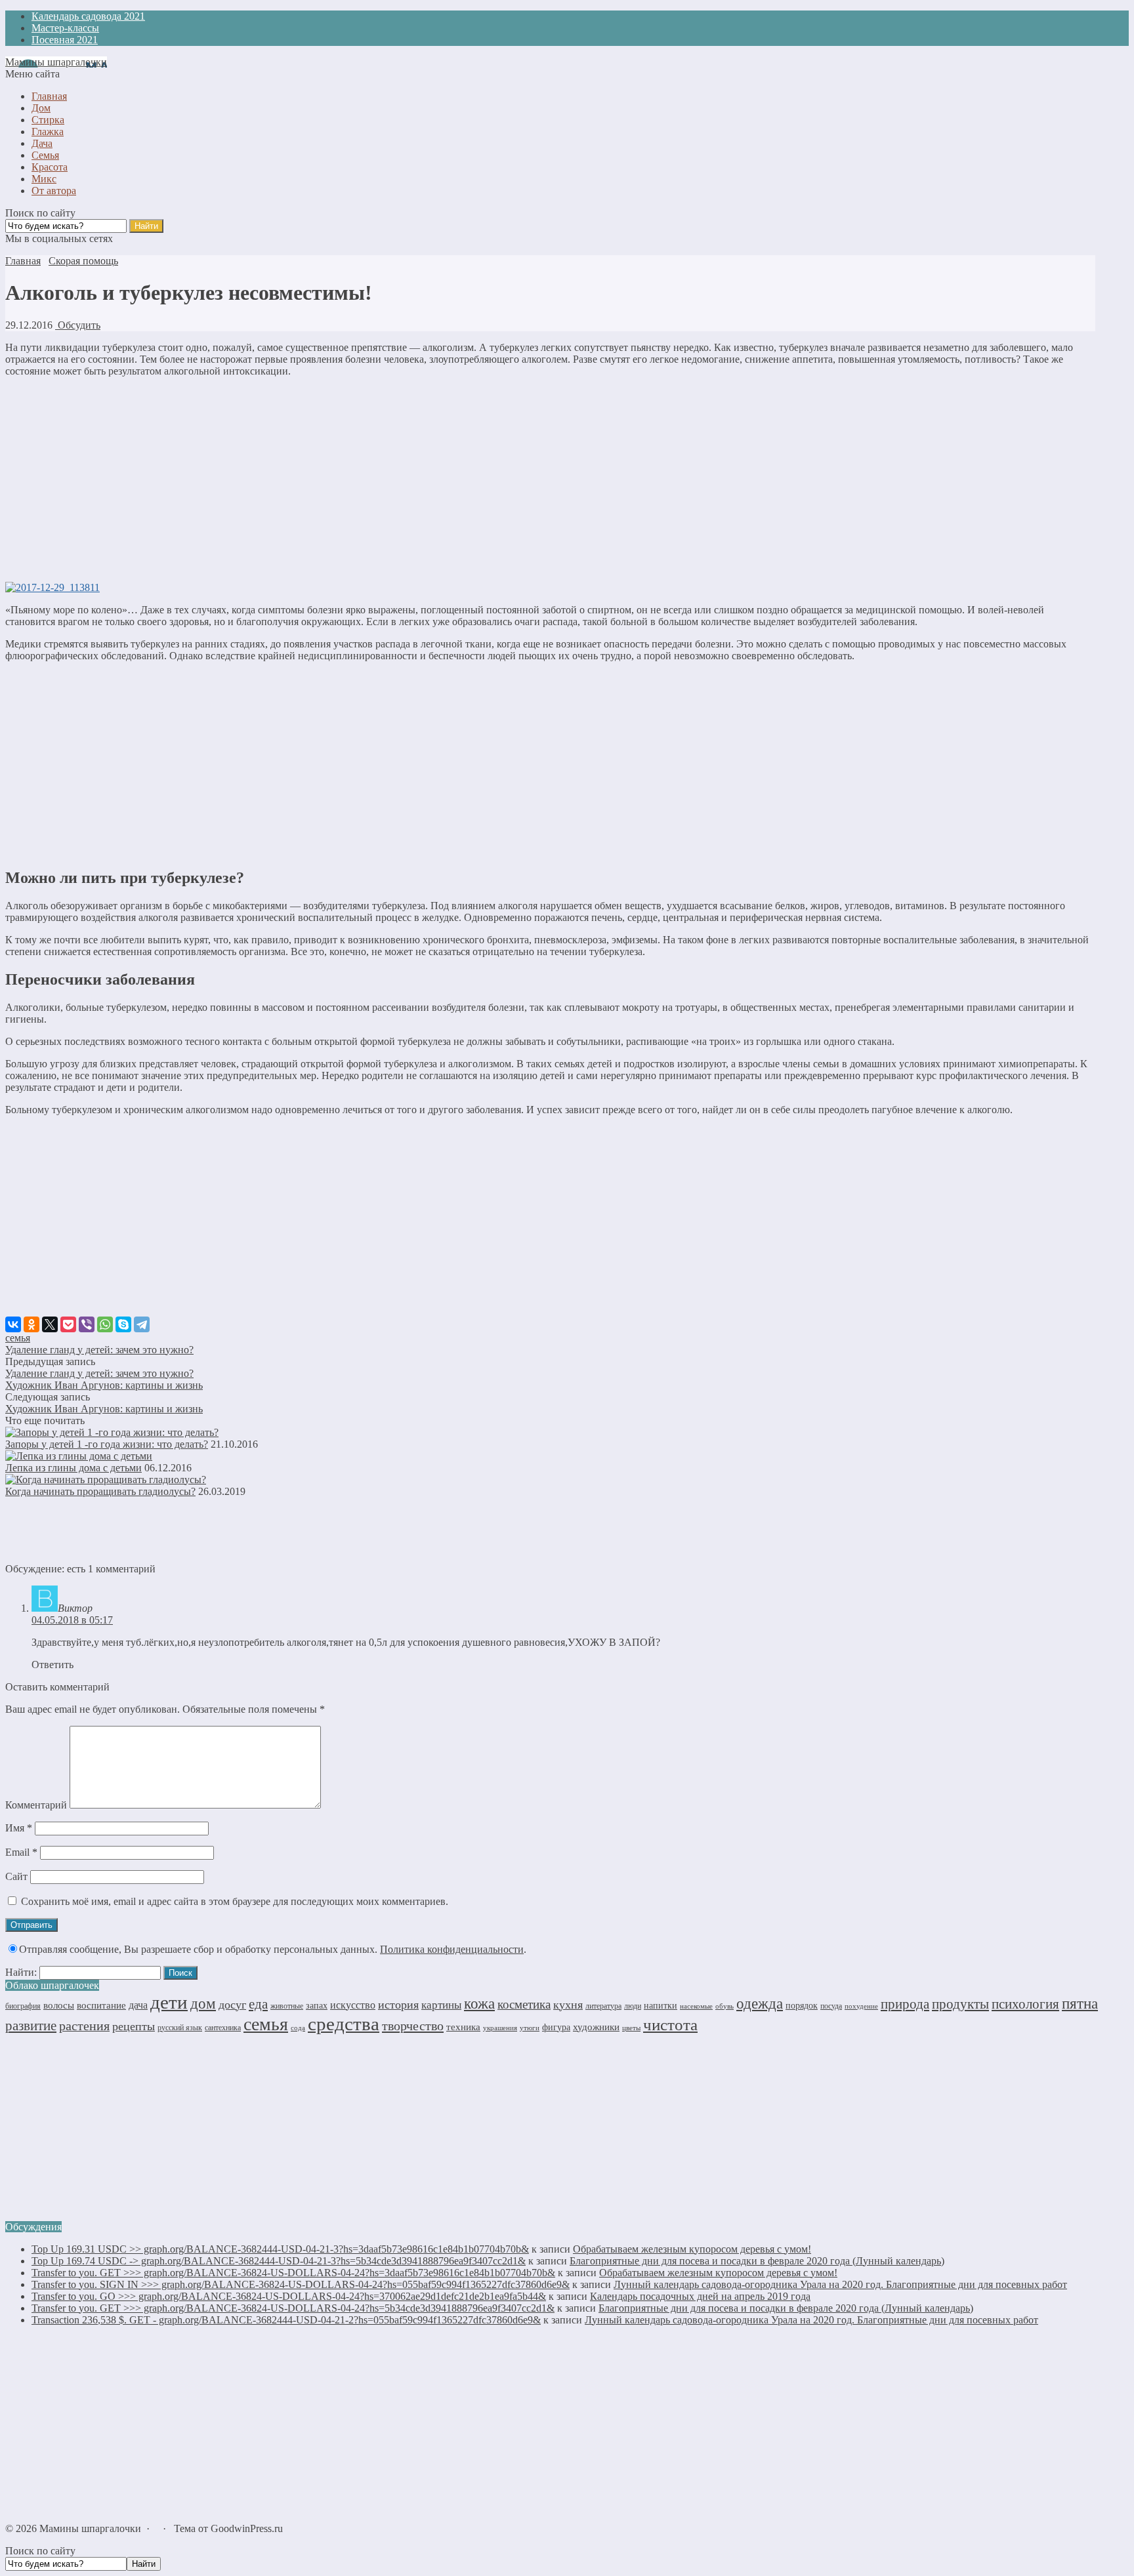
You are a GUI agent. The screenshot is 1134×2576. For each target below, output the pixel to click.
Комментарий (36, 1805)
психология (1025, 2004)
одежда (760, 2004)
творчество (413, 2026)
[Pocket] (68, 1324)
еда (258, 2004)
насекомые (696, 2006)
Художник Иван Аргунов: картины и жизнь (104, 1385)
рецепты (134, 2026)
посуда (831, 2006)
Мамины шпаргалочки (56, 62)
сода (298, 2028)
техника (463, 2027)
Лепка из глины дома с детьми (73, 1468)
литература (603, 2006)
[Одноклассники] (31, 1324)
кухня (568, 2005)
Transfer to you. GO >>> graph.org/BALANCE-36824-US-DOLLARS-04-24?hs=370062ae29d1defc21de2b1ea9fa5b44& (289, 2296)
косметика (524, 2004)
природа (905, 2004)
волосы (59, 2005)
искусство (353, 2005)
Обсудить (78, 325)
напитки (661, 2005)
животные (287, 2006)
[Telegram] (142, 1324)
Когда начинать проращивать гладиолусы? (100, 1491)
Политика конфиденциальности (452, 1949)
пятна (1080, 2004)
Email (21, 1852)
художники (596, 2027)
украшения (500, 2028)
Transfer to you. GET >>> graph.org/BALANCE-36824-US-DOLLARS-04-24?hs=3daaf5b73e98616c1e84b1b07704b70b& (293, 2273)
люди (633, 2006)
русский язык (180, 2028)
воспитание (101, 2005)
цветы (631, 2028)
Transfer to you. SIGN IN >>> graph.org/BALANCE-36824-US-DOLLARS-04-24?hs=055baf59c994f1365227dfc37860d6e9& (301, 2284)
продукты (960, 2004)
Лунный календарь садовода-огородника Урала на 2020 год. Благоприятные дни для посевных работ (840, 2284)
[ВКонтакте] (13, 1324)
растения (84, 2026)
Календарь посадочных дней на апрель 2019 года (700, 2296)
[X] (50, 1324)
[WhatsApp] (105, 1324)
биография (23, 2006)
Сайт (16, 1876)
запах (317, 2006)
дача (138, 2005)
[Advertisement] (550, 480)
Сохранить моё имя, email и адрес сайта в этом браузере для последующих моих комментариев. (235, 1901)
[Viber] (87, 1324)
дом (203, 2003)
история (398, 2005)
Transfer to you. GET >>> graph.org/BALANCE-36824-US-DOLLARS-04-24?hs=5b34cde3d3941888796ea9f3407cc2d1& (293, 2308)
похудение (861, 2006)
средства (344, 2024)
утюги (530, 2028)
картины (441, 2005)
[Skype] (123, 1324)
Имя (19, 1828)
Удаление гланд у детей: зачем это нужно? (99, 1350)
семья (18, 1338)
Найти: (21, 1972)
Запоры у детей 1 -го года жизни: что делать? (107, 1444)
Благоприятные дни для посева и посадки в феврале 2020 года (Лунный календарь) (757, 2261)
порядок (802, 2005)
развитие (31, 2026)
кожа (479, 2003)
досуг (232, 2005)
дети (169, 2002)
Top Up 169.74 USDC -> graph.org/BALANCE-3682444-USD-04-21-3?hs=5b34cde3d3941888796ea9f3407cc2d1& (279, 2261)
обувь (724, 2006)
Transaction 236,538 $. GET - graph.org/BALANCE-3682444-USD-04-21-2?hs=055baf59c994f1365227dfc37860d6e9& (286, 2320)
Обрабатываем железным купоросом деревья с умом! (692, 2249)
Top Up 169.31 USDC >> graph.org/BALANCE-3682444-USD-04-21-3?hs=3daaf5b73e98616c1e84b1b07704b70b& (280, 2249)
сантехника (223, 2028)
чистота (670, 2025)
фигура (556, 2027)
